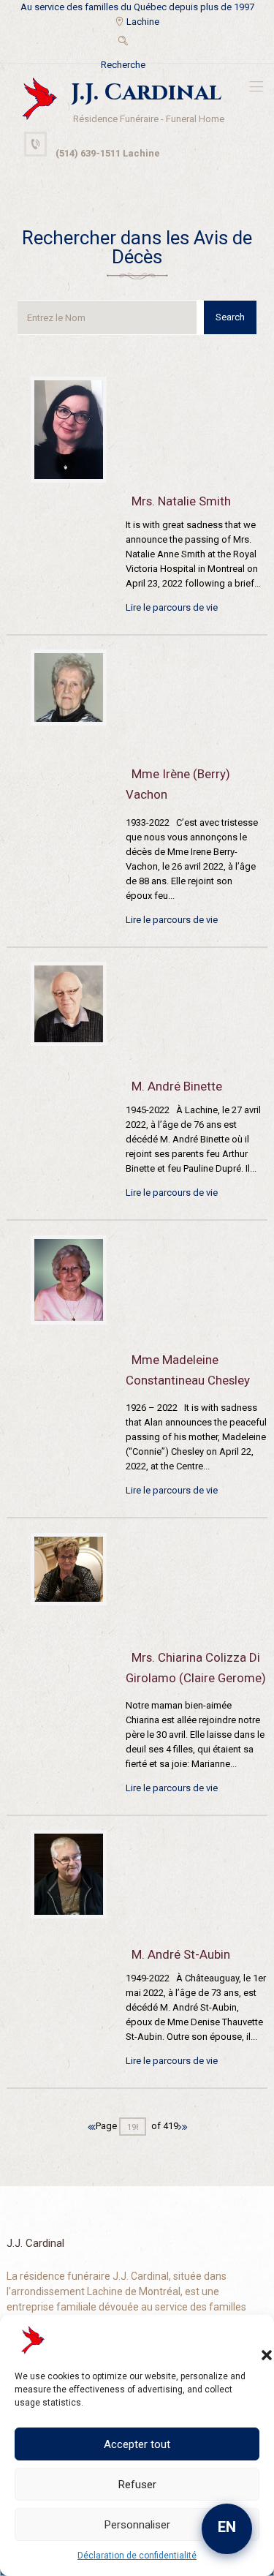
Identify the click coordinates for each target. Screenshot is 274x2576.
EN (227, 2527)
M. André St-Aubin (181, 1954)
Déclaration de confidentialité (137, 2556)
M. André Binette (177, 1086)
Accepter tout (137, 2444)
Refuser (137, 2485)
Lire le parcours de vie (172, 607)
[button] (252, 2340)
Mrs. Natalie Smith (181, 501)
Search (230, 317)
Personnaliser (137, 2525)
